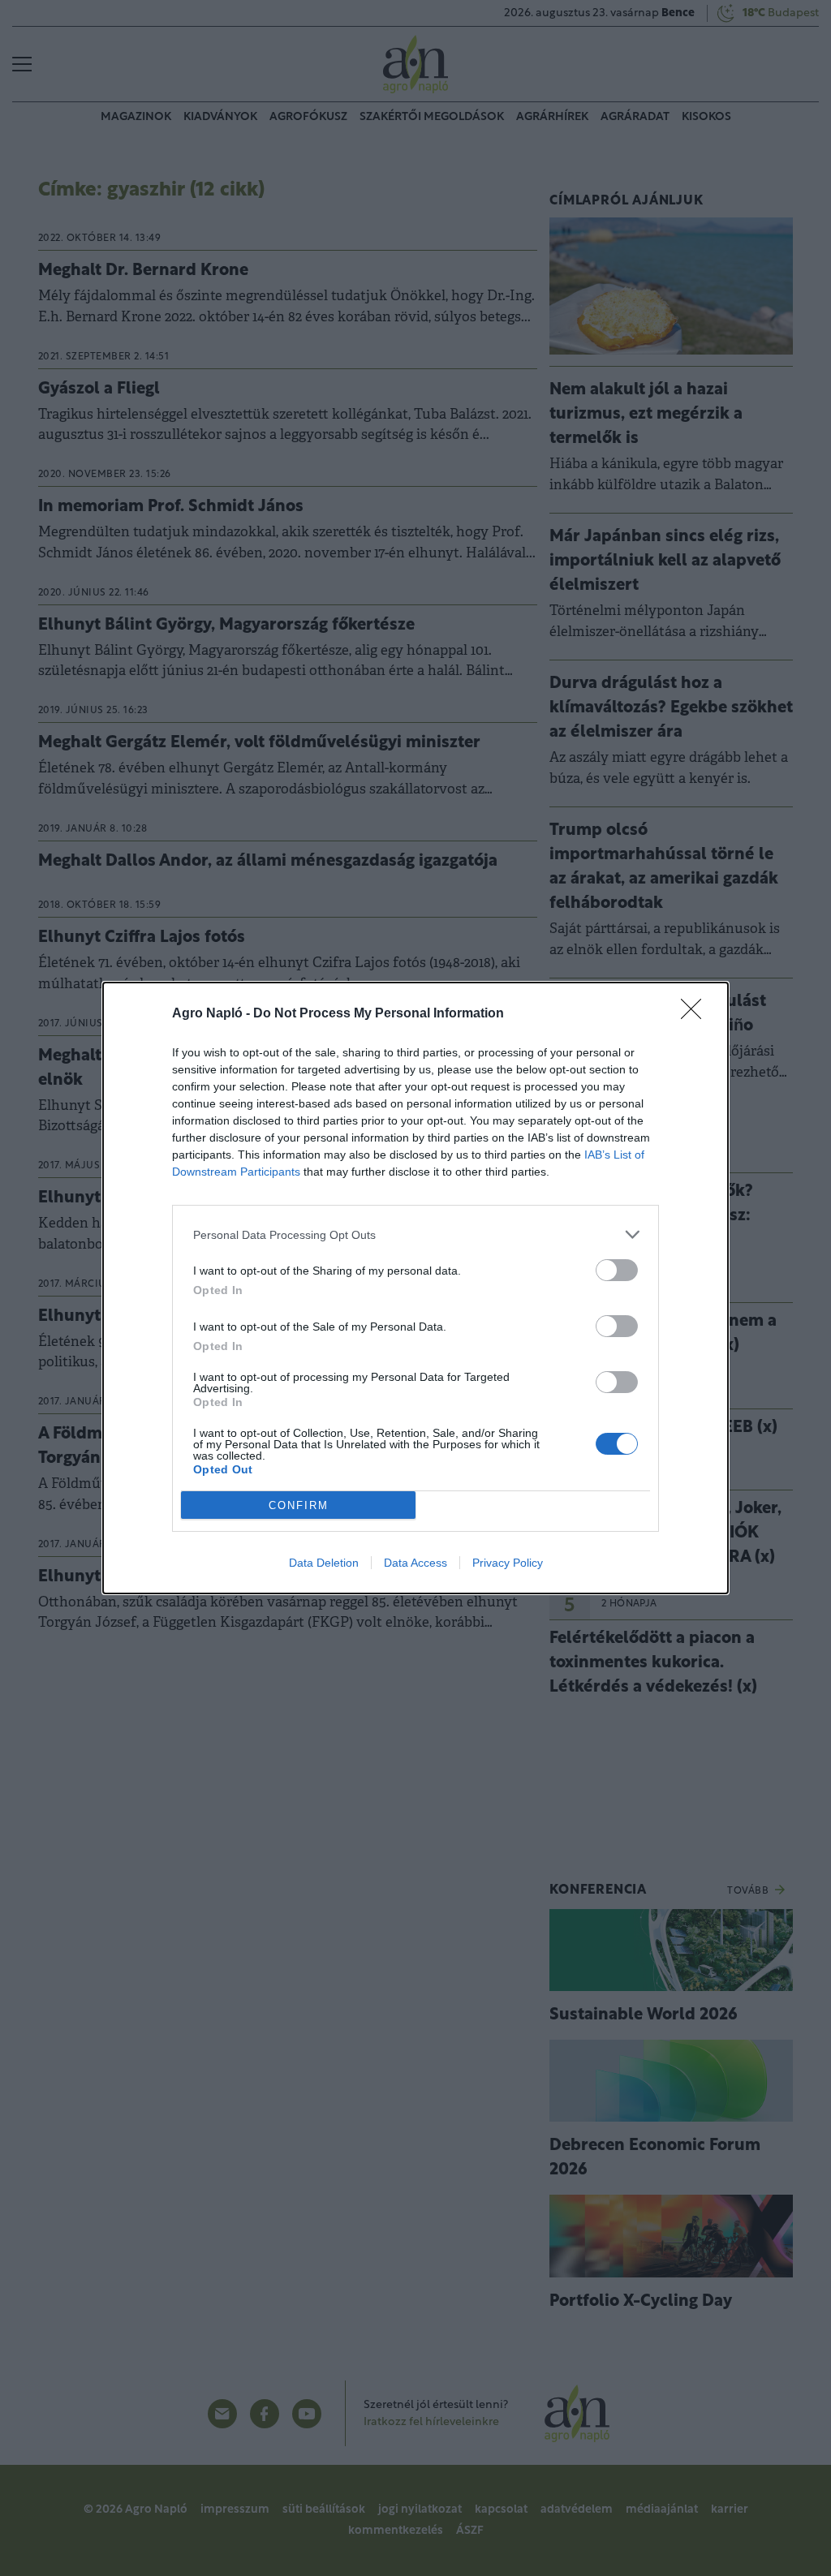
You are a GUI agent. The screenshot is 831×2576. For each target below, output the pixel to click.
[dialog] (415, 1288)
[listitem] (415, 1234)
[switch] (617, 1270)
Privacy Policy (508, 1563)
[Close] (696, 1014)
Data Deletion (324, 1563)
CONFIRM (299, 1505)
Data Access (415, 1563)
